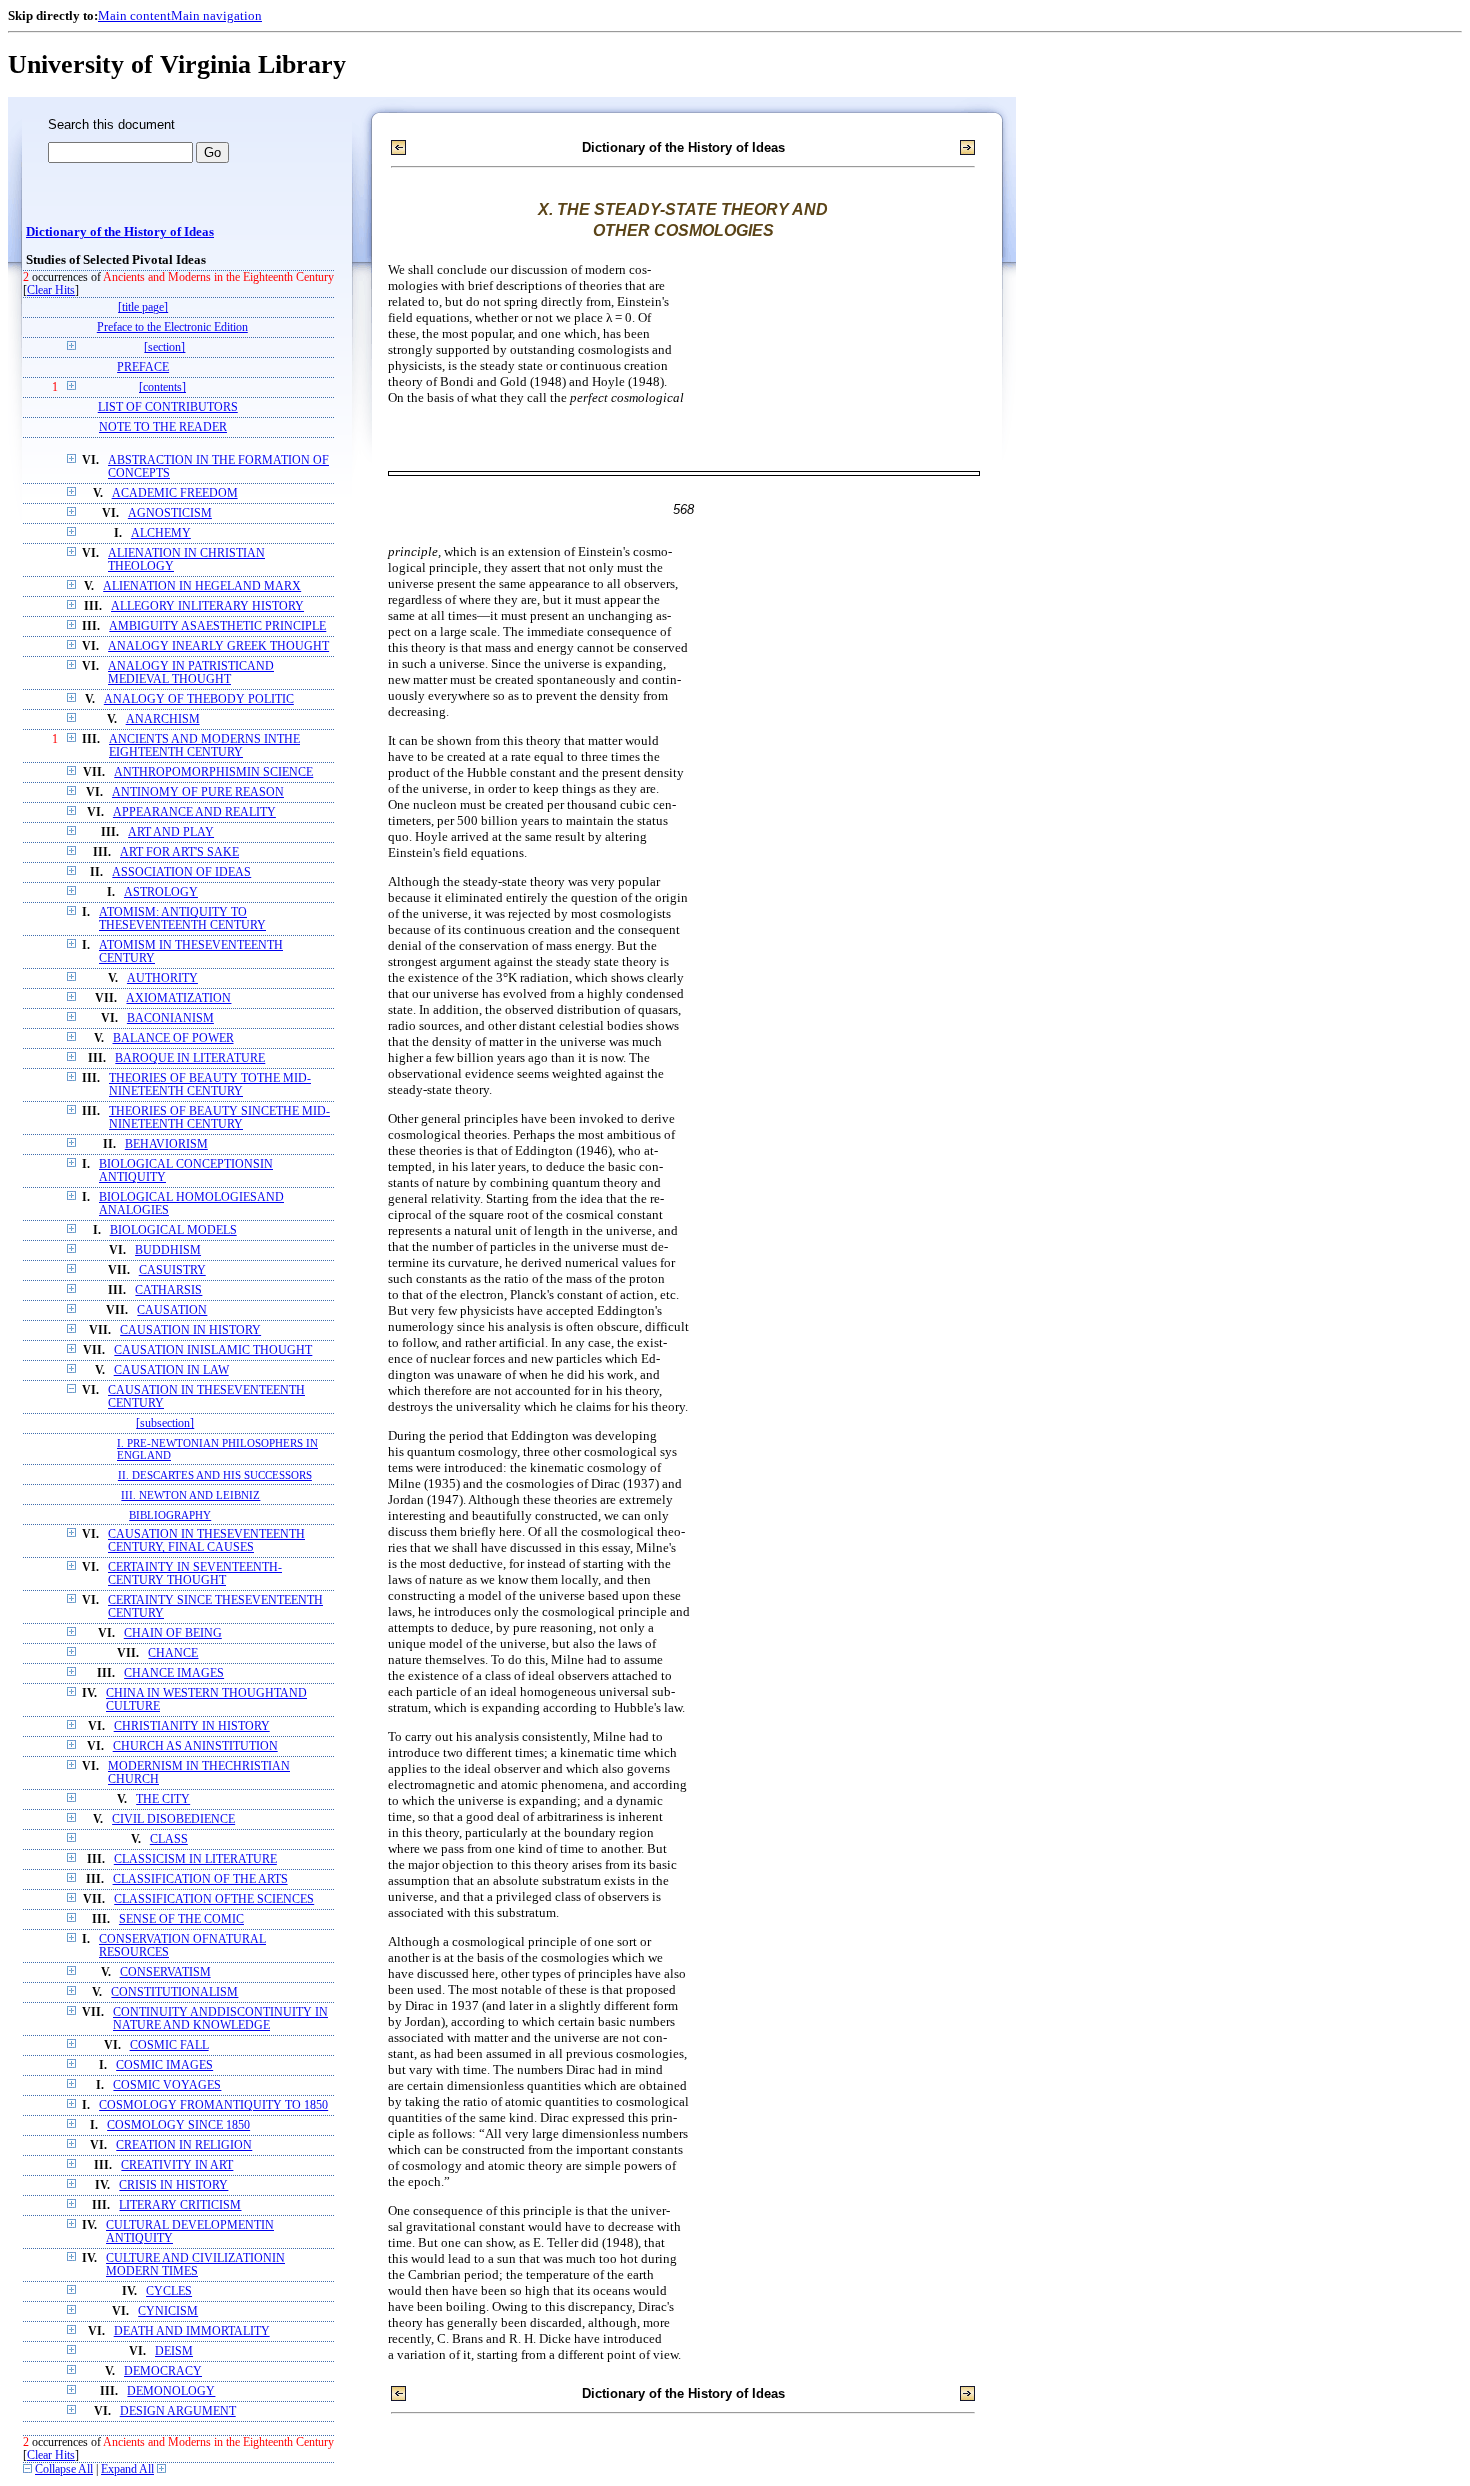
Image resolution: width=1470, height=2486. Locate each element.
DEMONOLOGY (171, 2391)
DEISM (174, 2351)
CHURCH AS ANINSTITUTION (195, 1746)
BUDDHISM (168, 1250)
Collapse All (64, 2469)
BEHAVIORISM (166, 1144)
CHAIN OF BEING (173, 1633)
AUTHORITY (162, 978)
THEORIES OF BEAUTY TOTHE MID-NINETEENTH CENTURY (210, 1085)
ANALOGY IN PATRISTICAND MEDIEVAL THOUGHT (191, 673)
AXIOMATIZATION (178, 998)
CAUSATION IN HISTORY (190, 1330)
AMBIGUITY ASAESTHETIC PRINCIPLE (217, 626)
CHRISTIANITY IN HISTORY (192, 1726)
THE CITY (163, 1799)
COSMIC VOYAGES (167, 2085)
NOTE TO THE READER (163, 427)
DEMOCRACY (163, 2371)
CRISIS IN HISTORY (173, 2185)
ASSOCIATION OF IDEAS (181, 872)
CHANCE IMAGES (174, 1673)
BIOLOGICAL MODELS (173, 1230)
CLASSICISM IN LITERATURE (195, 1859)
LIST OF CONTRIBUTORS (168, 407)
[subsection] (165, 1423)
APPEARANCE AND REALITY (194, 812)
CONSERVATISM (165, 1972)
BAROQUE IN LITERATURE (190, 1058)
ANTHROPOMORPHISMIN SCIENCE (213, 772)
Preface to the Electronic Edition (172, 327)
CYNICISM (168, 2311)
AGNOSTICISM (170, 513)
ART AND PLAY (171, 832)
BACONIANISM (170, 1018)
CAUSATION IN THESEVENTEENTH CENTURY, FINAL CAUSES (206, 1541)
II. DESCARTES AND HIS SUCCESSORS (215, 1475)
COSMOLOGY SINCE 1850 (178, 2125)
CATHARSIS (168, 1290)
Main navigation (216, 15)
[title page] (143, 307)
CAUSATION (172, 1310)
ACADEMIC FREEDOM (175, 493)
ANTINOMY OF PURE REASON (198, 792)
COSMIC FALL (169, 2045)
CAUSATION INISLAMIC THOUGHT (213, 1350)
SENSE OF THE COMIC (181, 1919)
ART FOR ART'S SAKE (179, 852)
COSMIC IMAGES (164, 2065)
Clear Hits (51, 290)
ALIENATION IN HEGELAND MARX (202, 586)
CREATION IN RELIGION (184, 2145)
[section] (164, 347)
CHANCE (173, 1653)
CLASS (169, 1839)
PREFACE (143, 367)
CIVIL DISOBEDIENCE (173, 1819)
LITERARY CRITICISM (180, 2205)
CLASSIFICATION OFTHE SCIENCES (214, 1899)
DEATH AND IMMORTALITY (192, 2331)
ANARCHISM (163, 719)
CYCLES (169, 2291)
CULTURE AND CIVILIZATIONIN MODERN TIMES (195, 2265)
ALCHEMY (161, 533)
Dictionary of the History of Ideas (120, 232)
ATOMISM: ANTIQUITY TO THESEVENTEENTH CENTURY (182, 919)
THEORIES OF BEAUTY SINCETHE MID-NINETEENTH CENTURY (219, 1118)
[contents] (162, 387)
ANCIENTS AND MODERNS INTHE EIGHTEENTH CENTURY (204, 746)
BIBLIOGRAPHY (170, 1515)
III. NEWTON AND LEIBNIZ (190, 1495)
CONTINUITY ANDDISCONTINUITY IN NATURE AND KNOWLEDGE (220, 2019)
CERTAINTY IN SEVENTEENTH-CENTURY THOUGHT (195, 1574)
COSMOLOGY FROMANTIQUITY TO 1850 (213, 2105)
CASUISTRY (172, 1270)
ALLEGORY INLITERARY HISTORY (207, 606)
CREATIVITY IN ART (177, 2165)
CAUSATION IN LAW (171, 1370)
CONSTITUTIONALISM (174, 1992)
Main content (134, 15)
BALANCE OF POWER (173, 1038)
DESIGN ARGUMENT (178, 2411)
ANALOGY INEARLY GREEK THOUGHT (218, 646)
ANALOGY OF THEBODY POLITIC (199, 699)
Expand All (127, 2469)
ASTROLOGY (161, 892)
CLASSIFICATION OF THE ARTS (200, 1879)
